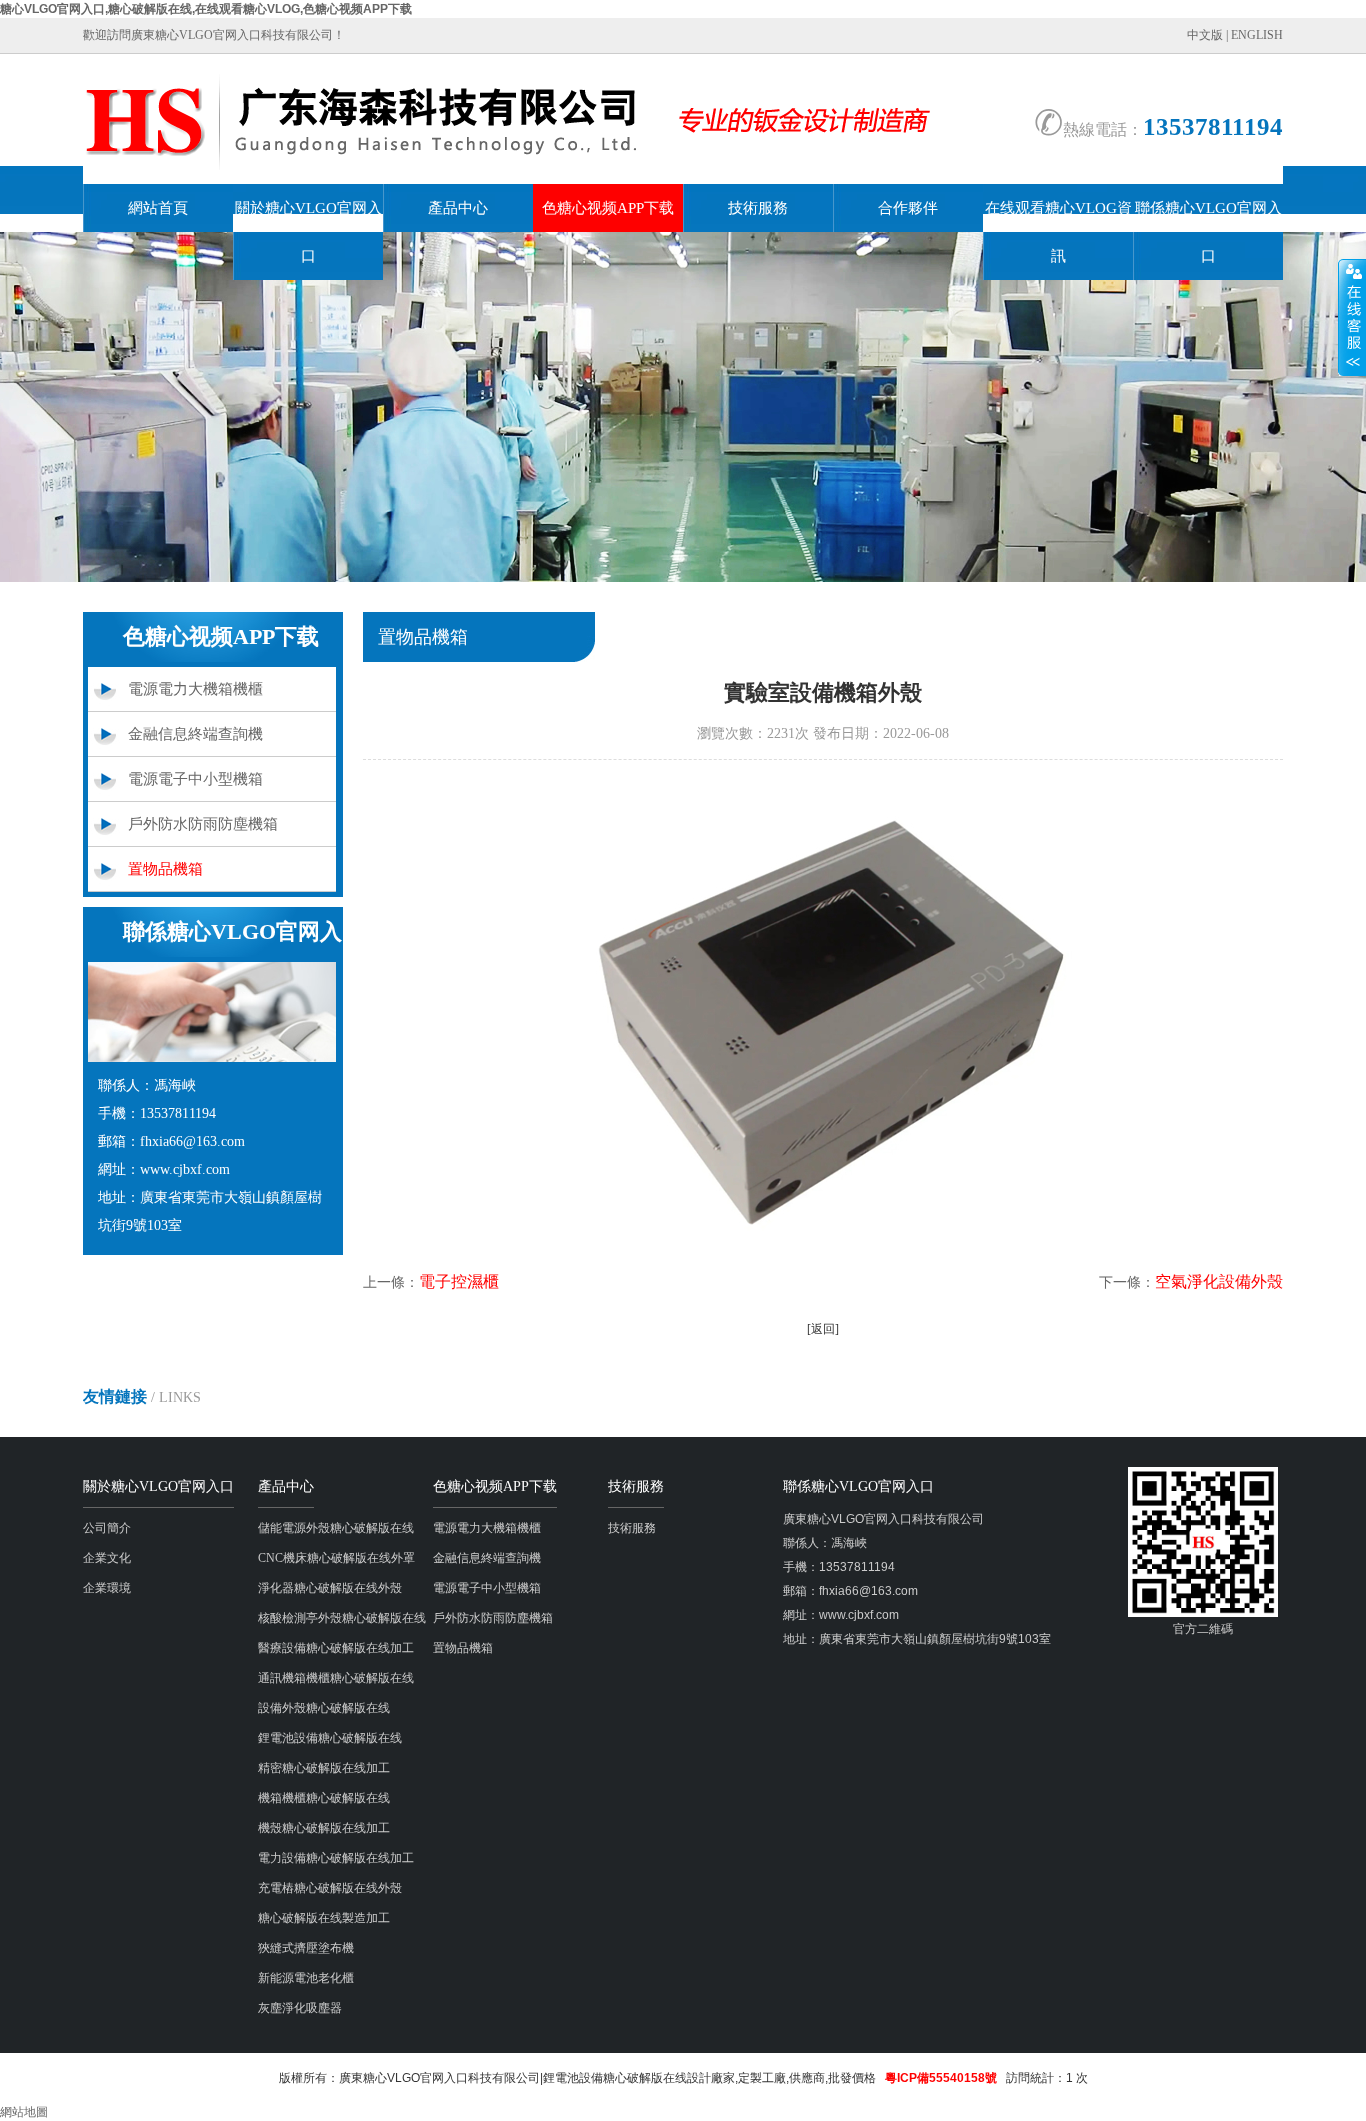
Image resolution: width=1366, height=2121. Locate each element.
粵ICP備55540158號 (941, 2078)
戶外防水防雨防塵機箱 (203, 824)
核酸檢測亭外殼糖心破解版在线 (342, 1618)
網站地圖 (24, 2112)
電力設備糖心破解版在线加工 (336, 1858)
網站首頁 (158, 208)
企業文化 (107, 1558)
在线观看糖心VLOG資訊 (1058, 232)
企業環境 (107, 1588)
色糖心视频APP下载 (608, 208)
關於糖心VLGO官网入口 (308, 232)
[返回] (823, 1329)
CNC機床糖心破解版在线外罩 (336, 1558)
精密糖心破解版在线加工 (324, 1768)
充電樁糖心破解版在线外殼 (330, 1888)
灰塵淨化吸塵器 (300, 2008)
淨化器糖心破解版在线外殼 (330, 1588)
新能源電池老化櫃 (306, 1978)
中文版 (1205, 35)
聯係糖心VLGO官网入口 (1208, 232)
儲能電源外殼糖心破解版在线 (336, 1528)
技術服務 (758, 208)
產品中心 (458, 208)
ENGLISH (1257, 35)
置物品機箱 (165, 869)
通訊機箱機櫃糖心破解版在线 (336, 1678)
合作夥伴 (908, 208)
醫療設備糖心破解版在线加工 (336, 1648)
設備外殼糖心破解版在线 (324, 1708)
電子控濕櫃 (459, 1281)
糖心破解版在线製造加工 (324, 1918)
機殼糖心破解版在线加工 (324, 1828)
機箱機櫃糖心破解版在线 (324, 1798)
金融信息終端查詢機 (195, 734)
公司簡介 (107, 1528)
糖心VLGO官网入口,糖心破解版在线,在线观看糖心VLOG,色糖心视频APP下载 (206, 9)
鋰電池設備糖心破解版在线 (330, 1738)
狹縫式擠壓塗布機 (306, 1948)
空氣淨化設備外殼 (1219, 1281)
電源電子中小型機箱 (195, 779)
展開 (1352, 317)
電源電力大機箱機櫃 (195, 689)
